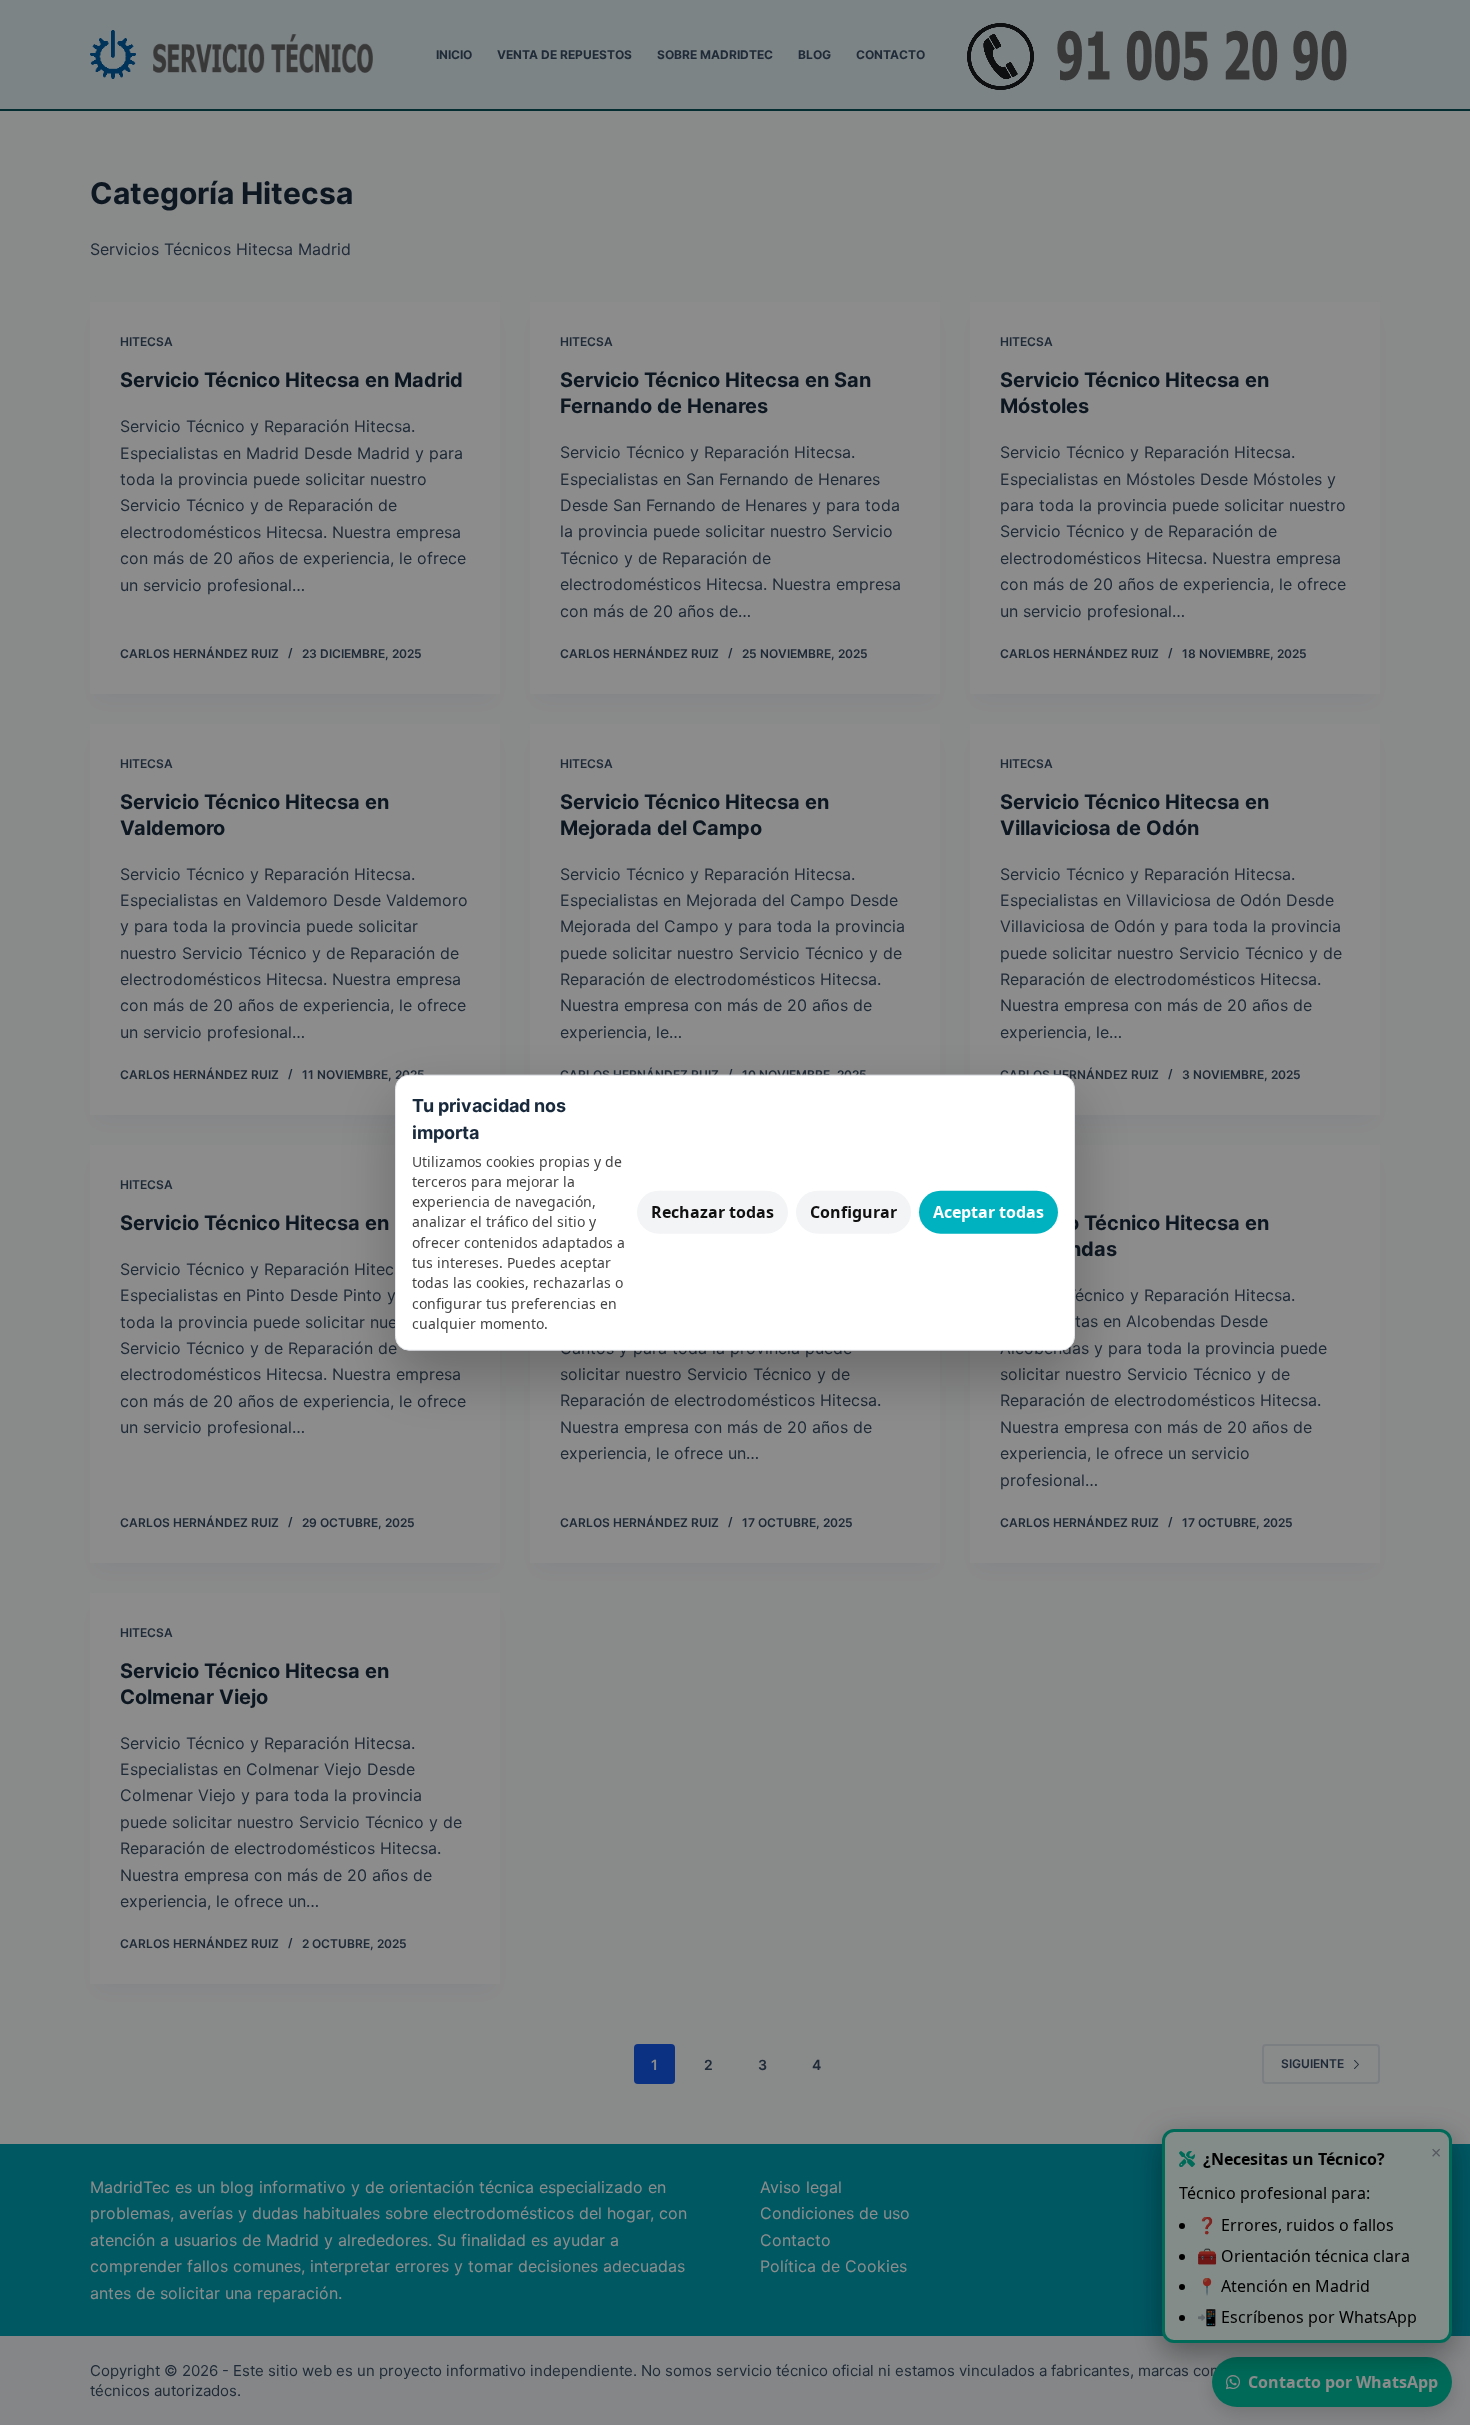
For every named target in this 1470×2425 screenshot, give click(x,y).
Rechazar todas (712, 1212)
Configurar (853, 1212)
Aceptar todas (988, 1212)
